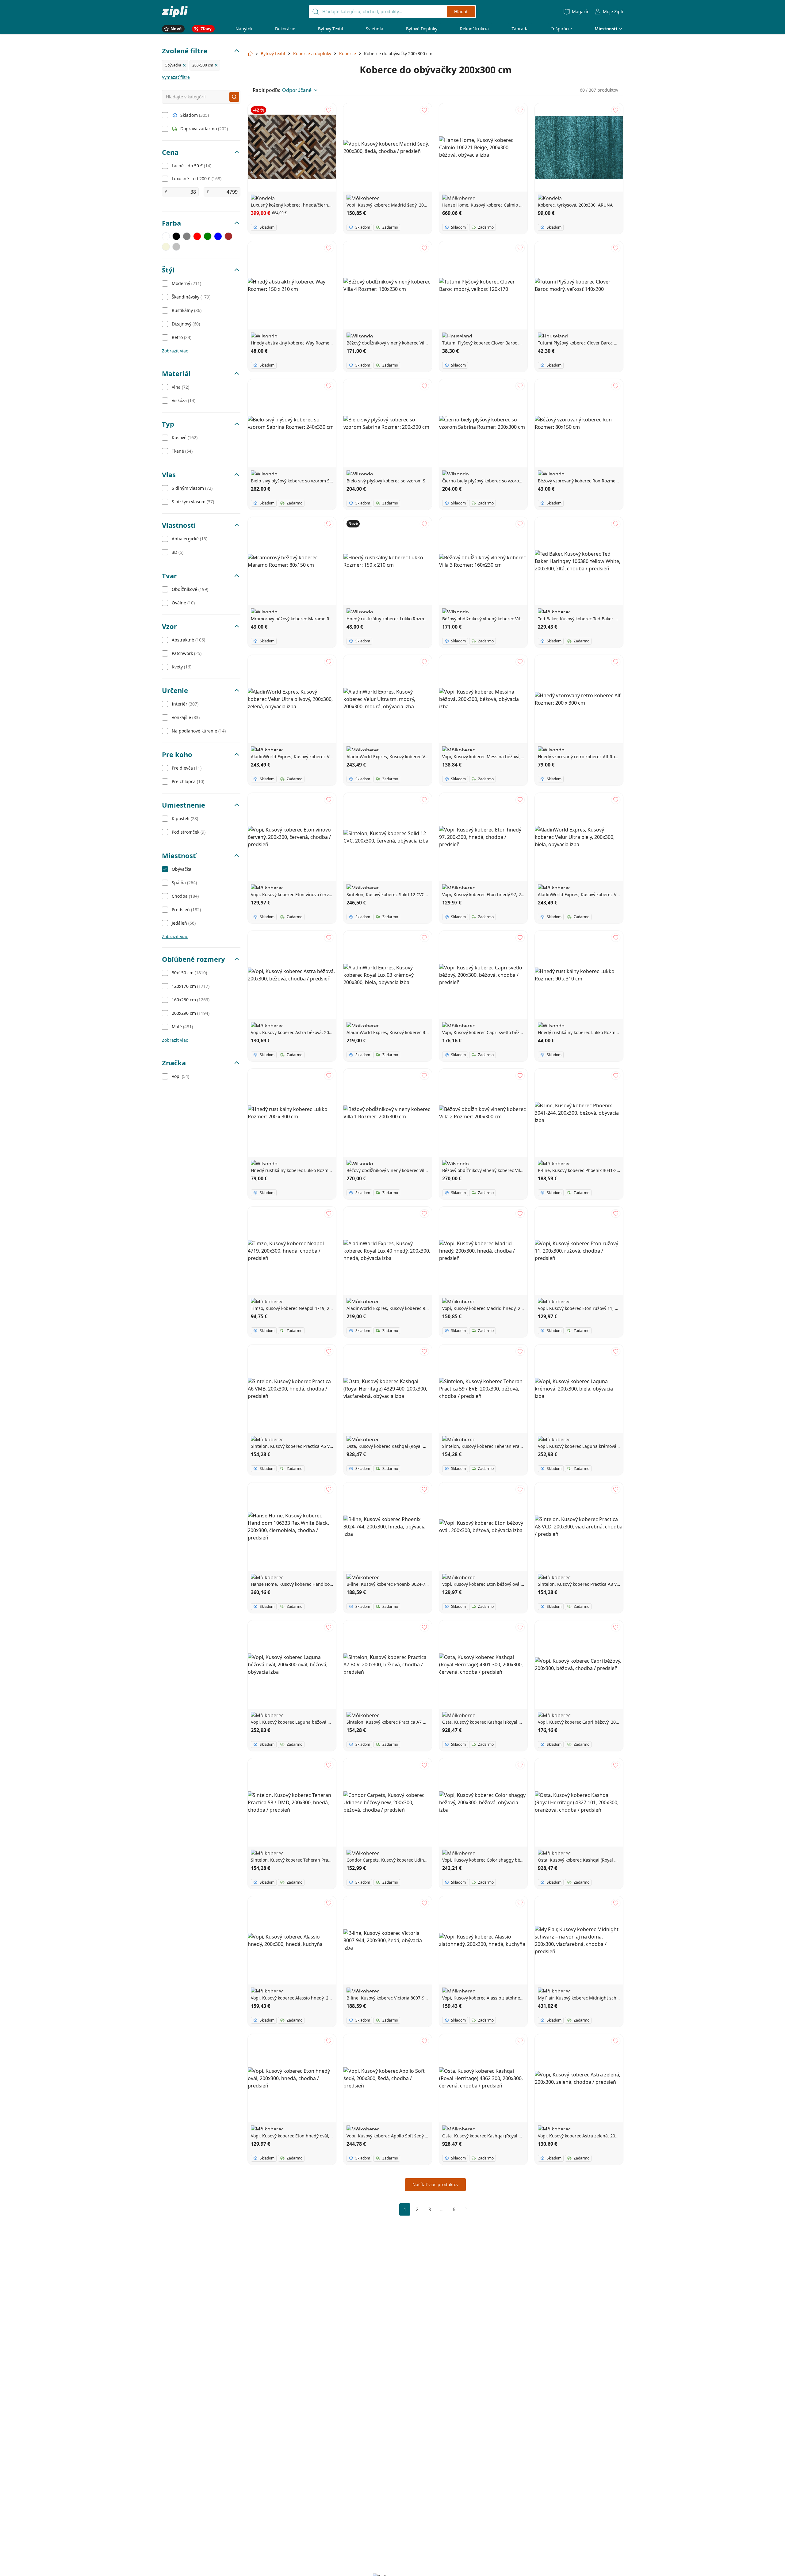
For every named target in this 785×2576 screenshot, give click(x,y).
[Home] (175, 11)
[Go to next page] (466, 2209)
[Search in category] (234, 97)
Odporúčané (297, 90)
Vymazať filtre (176, 77)
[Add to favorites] (329, 110)
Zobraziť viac (175, 351)
